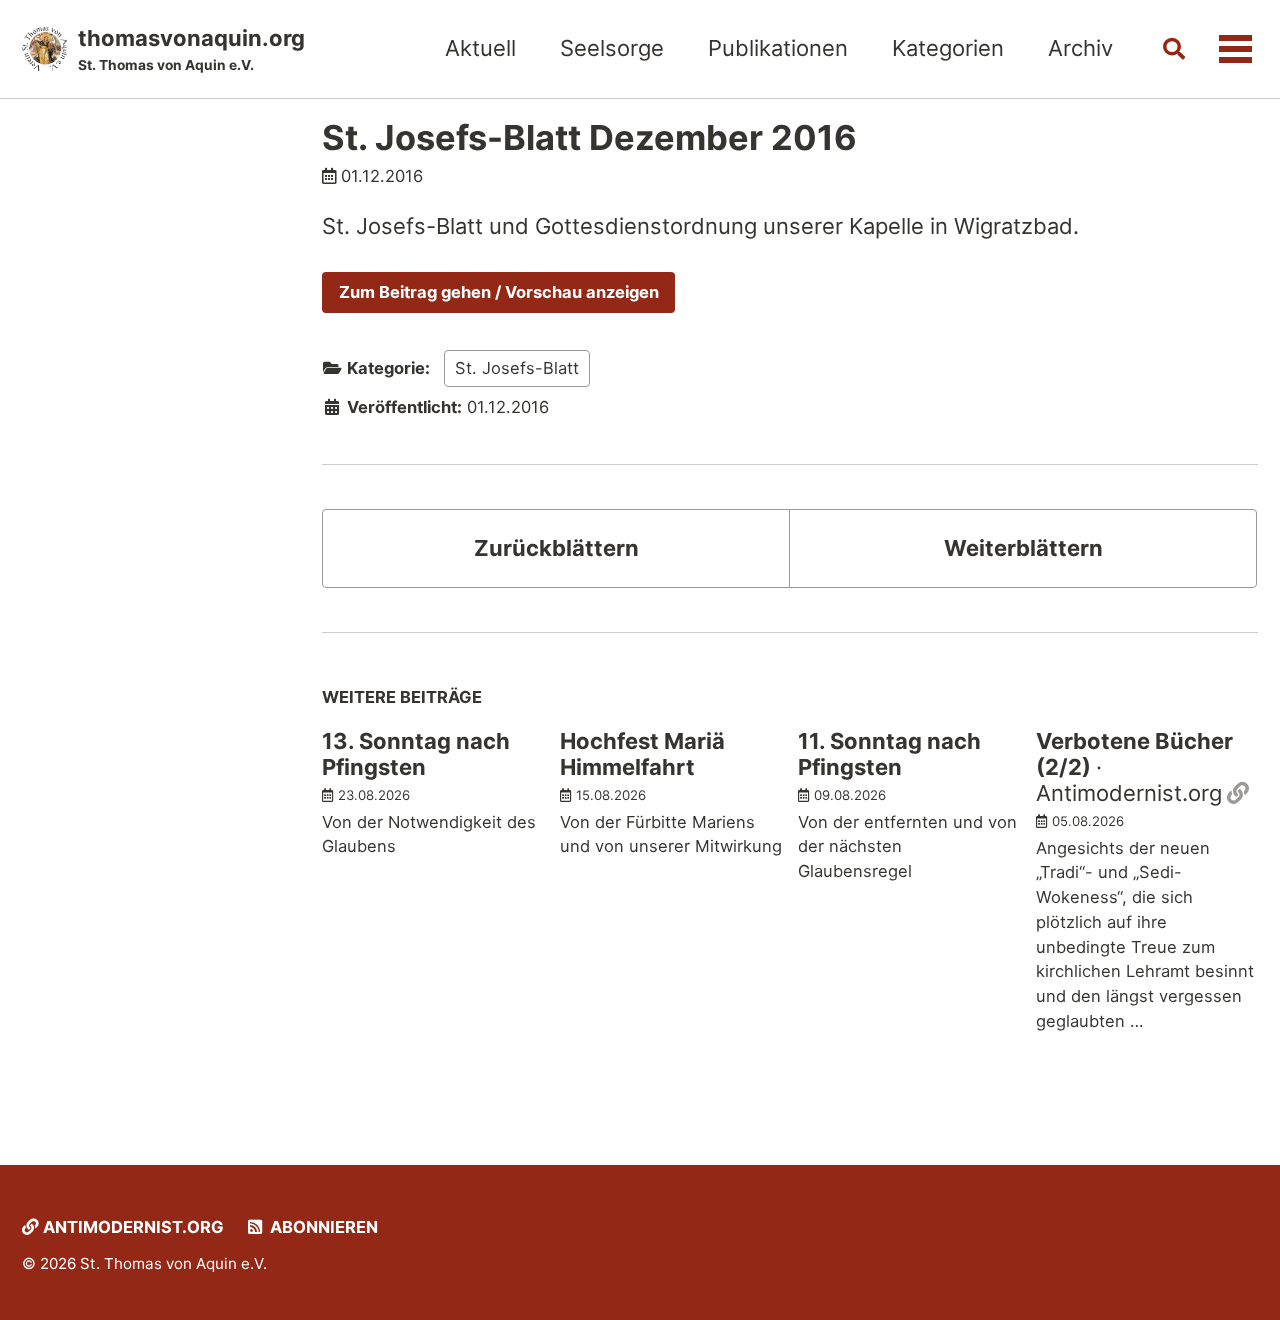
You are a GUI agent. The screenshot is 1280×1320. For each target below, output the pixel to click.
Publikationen (778, 48)
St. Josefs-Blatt (517, 368)
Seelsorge (612, 48)
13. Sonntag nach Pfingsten (416, 754)
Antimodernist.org (131, 1227)
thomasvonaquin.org (191, 49)
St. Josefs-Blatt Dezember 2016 (589, 137)
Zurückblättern (556, 548)
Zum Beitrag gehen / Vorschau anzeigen (499, 292)
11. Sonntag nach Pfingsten (889, 754)
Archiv (1080, 48)
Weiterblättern (1023, 548)
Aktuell (480, 48)
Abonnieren (322, 1227)
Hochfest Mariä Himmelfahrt (642, 754)
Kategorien (948, 48)
